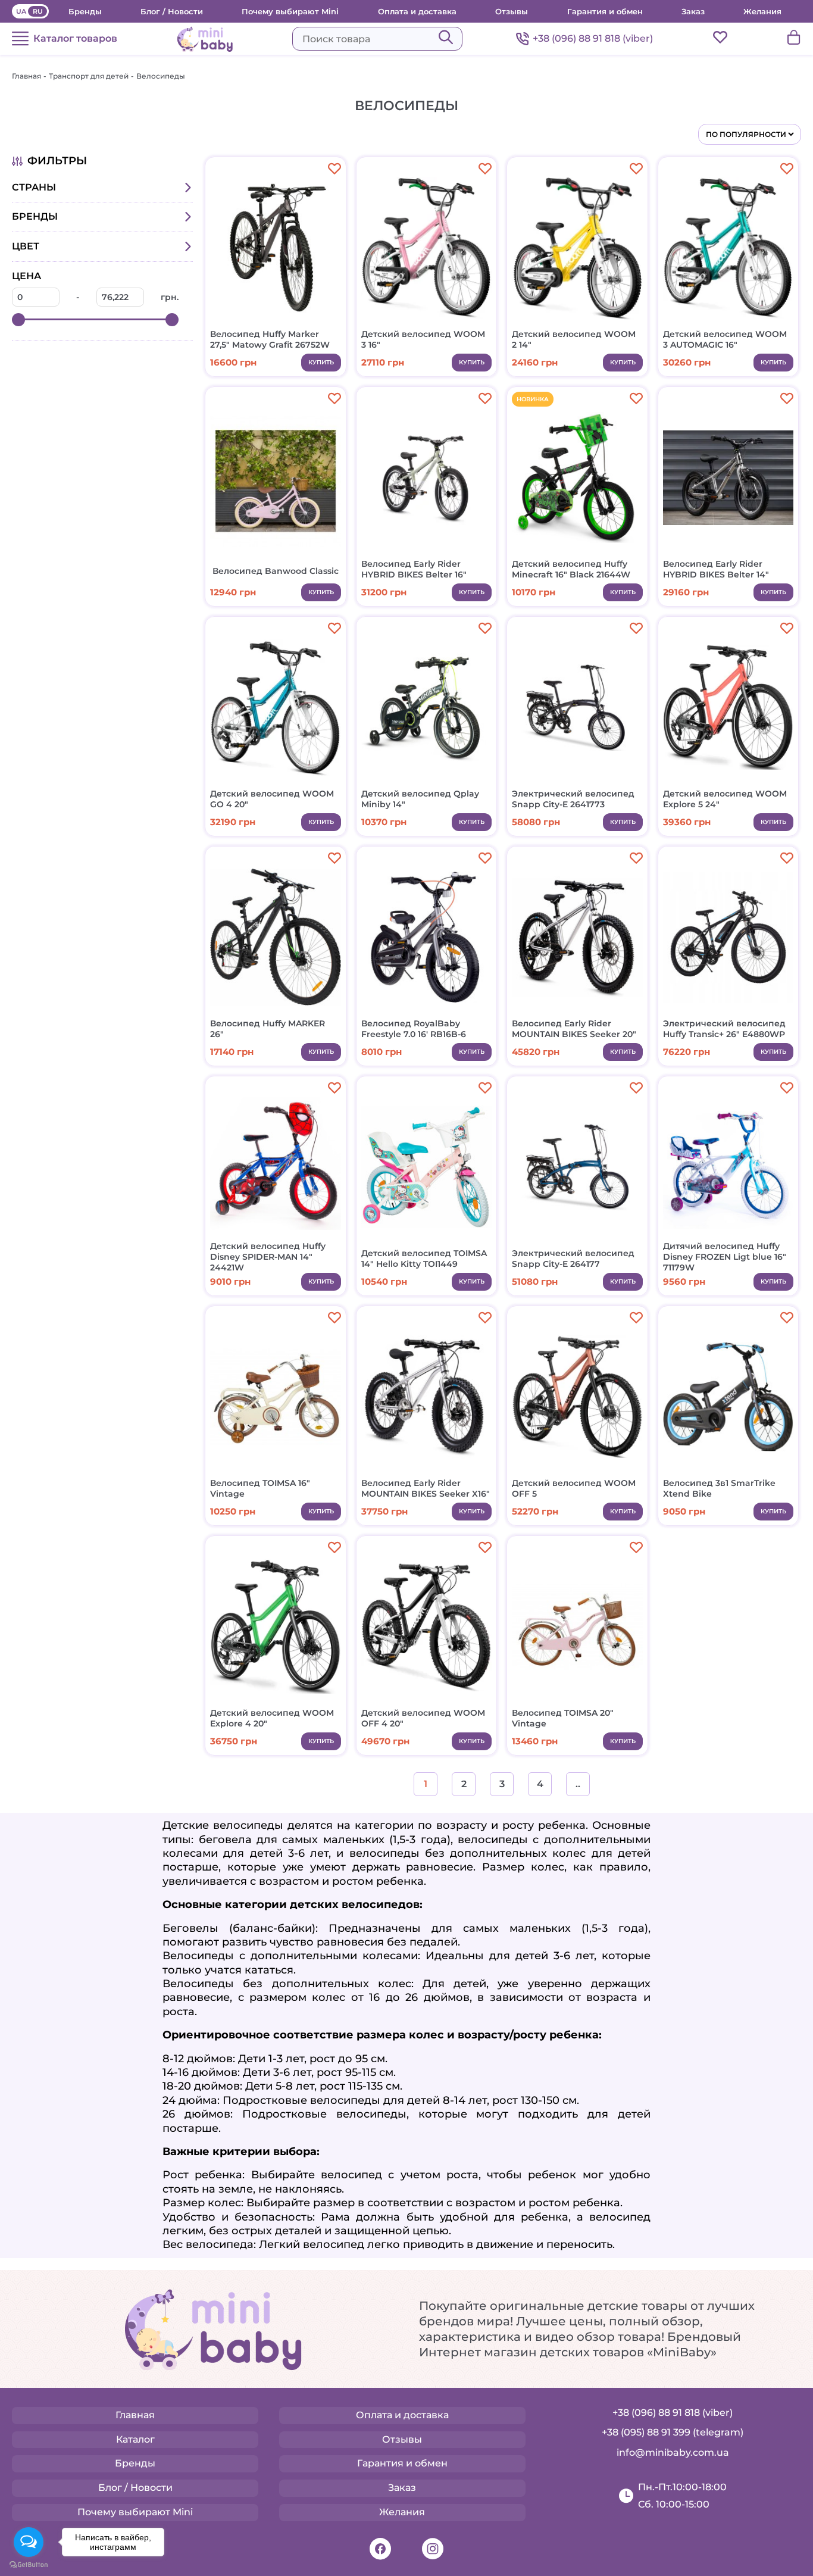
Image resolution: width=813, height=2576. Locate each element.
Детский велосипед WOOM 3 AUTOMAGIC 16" (725, 339)
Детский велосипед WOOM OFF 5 (574, 1488)
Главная (26, 76)
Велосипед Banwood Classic (276, 571)
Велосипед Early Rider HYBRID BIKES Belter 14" (716, 569)
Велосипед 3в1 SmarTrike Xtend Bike (719, 1488)
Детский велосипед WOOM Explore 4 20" (272, 1718)
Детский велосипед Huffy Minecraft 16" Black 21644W (571, 569)
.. (578, 1784)
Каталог (135, 2439)
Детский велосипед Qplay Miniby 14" (420, 799)
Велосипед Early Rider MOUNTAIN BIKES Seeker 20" (574, 1029)
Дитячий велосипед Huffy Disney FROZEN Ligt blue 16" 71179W (725, 1257)
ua (21, 11)
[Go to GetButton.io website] (29, 2564)
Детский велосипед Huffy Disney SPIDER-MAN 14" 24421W (268, 1257)
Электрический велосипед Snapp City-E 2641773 (573, 799)
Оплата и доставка (417, 11)
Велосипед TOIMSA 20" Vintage (563, 1718)
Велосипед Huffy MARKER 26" (268, 1029)
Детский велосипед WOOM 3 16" (423, 339)
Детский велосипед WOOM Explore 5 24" (725, 799)
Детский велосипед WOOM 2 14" (574, 339)
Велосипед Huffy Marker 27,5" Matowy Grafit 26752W (270, 339)
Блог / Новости (172, 11)
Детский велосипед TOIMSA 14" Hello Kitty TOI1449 (424, 1259)
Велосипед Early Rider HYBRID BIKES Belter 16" (414, 569)
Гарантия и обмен (605, 11)
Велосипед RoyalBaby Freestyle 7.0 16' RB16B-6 (414, 1029)
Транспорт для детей (89, 76)
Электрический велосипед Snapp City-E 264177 (573, 1259)
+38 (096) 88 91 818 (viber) (593, 38)
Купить (321, 362)
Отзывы (512, 11)
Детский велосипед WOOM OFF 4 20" (423, 1718)
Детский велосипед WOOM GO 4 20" (272, 799)
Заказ (693, 11)
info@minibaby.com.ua (673, 2452)
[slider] (18, 320)
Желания (762, 11)
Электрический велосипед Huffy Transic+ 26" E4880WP (724, 1029)
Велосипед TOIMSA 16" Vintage (260, 1488)
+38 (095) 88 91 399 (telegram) (673, 2432)
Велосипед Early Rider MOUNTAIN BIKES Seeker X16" (426, 1488)
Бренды (85, 11)
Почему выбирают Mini (290, 11)
